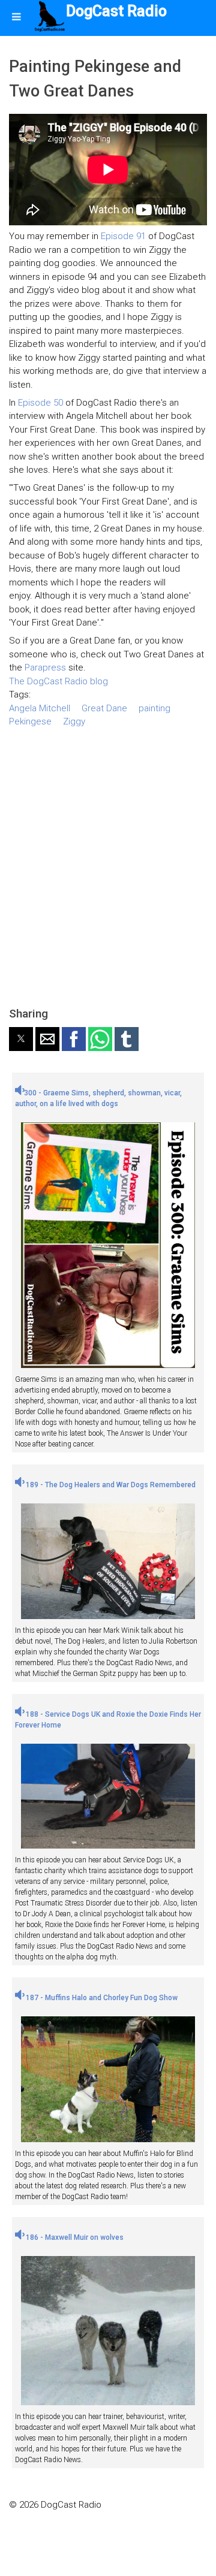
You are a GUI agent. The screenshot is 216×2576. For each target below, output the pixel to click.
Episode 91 (123, 236)
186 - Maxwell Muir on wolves (74, 2237)
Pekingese (30, 721)
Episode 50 (40, 403)
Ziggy (74, 721)
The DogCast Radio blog (58, 681)
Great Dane (104, 708)
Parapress (45, 668)
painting (154, 708)
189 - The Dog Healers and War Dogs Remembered (110, 1485)
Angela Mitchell (40, 708)
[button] (21, 1039)
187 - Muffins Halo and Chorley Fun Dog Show (101, 1998)
